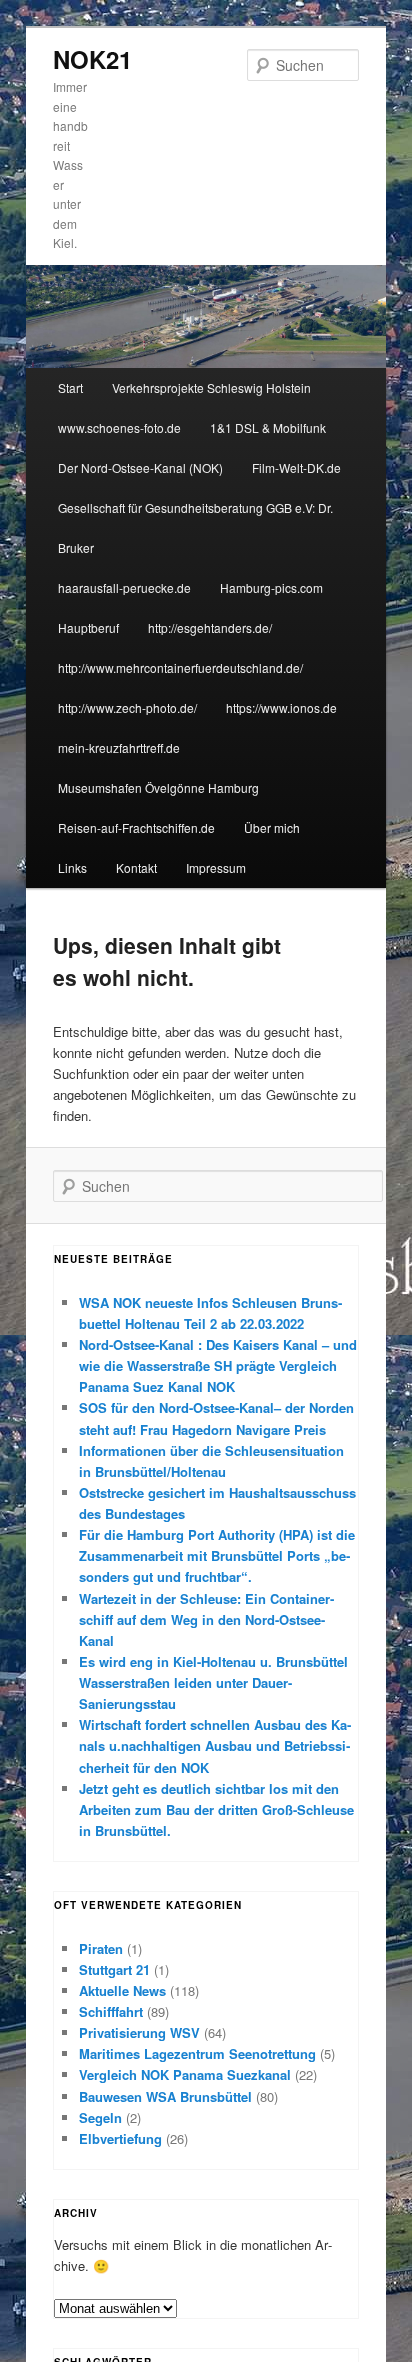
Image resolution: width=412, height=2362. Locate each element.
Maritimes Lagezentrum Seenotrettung (197, 2053)
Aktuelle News (122, 1990)
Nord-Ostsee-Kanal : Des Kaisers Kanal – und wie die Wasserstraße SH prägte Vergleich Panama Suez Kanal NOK (218, 1365)
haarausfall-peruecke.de (124, 587)
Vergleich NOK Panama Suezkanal (185, 2074)
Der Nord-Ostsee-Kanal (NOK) (140, 467)
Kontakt (136, 867)
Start (70, 387)
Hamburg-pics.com (271, 587)
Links (72, 867)
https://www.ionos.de (281, 707)
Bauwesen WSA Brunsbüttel (165, 2096)
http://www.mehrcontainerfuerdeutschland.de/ (180, 667)
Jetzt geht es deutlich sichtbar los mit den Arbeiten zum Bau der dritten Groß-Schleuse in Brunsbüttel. (216, 1809)
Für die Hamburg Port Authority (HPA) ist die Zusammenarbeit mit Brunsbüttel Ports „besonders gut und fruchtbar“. (217, 1555)
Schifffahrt (111, 2011)
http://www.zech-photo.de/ (127, 707)
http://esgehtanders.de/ (210, 627)
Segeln (100, 2117)
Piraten (101, 1948)
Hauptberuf (88, 627)
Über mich (272, 827)
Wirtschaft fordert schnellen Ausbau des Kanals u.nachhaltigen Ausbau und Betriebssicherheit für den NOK (215, 1745)
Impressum (216, 867)
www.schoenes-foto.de (119, 427)
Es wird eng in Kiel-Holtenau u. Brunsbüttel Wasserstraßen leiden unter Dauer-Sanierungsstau (213, 1682)
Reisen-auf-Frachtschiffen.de (136, 827)
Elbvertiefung (120, 2138)
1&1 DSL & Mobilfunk (268, 427)
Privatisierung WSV (139, 2032)
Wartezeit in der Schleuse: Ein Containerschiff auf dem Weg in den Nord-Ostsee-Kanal (206, 1619)
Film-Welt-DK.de (296, 467)
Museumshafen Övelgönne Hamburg (158, 787)
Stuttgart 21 (114, 1969)
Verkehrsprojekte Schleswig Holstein (211, 387)
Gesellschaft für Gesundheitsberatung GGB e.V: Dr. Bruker (195, 527)
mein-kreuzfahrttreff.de (119, 747)
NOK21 (92, 59)
